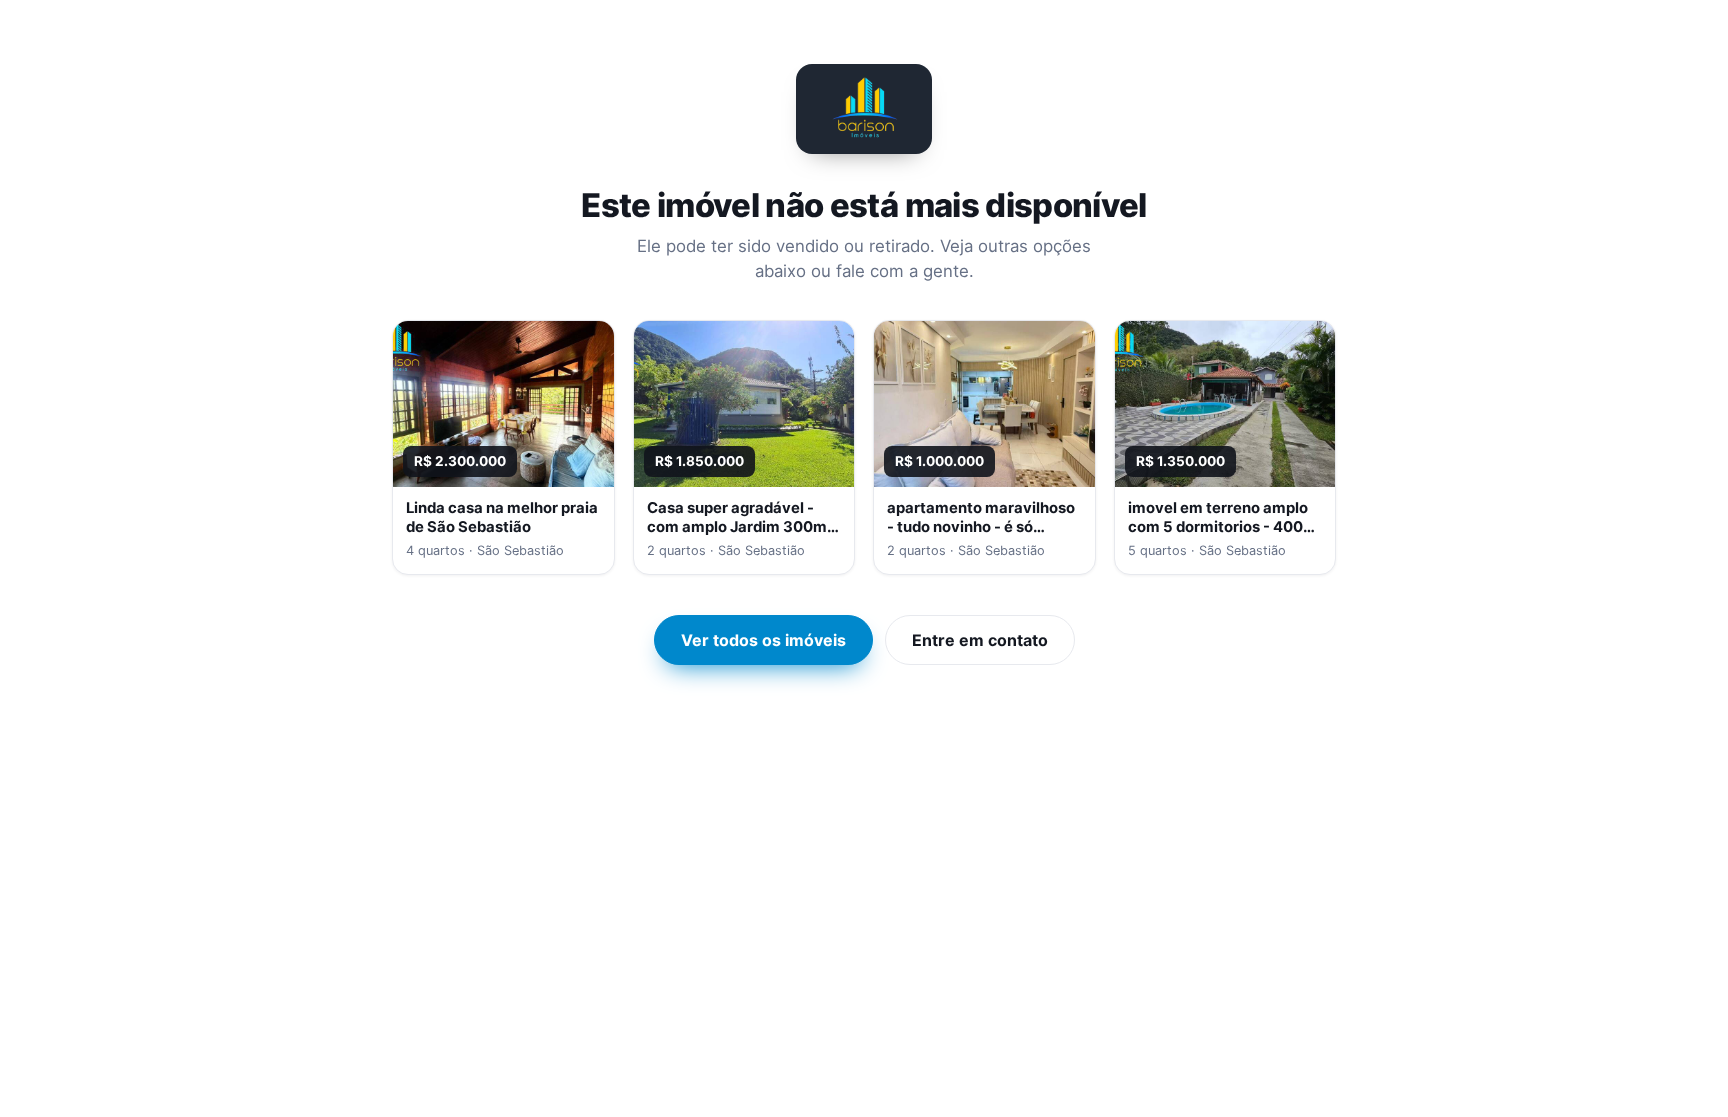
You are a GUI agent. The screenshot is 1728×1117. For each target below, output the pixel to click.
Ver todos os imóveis (763, 640)
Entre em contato (980, 640)
